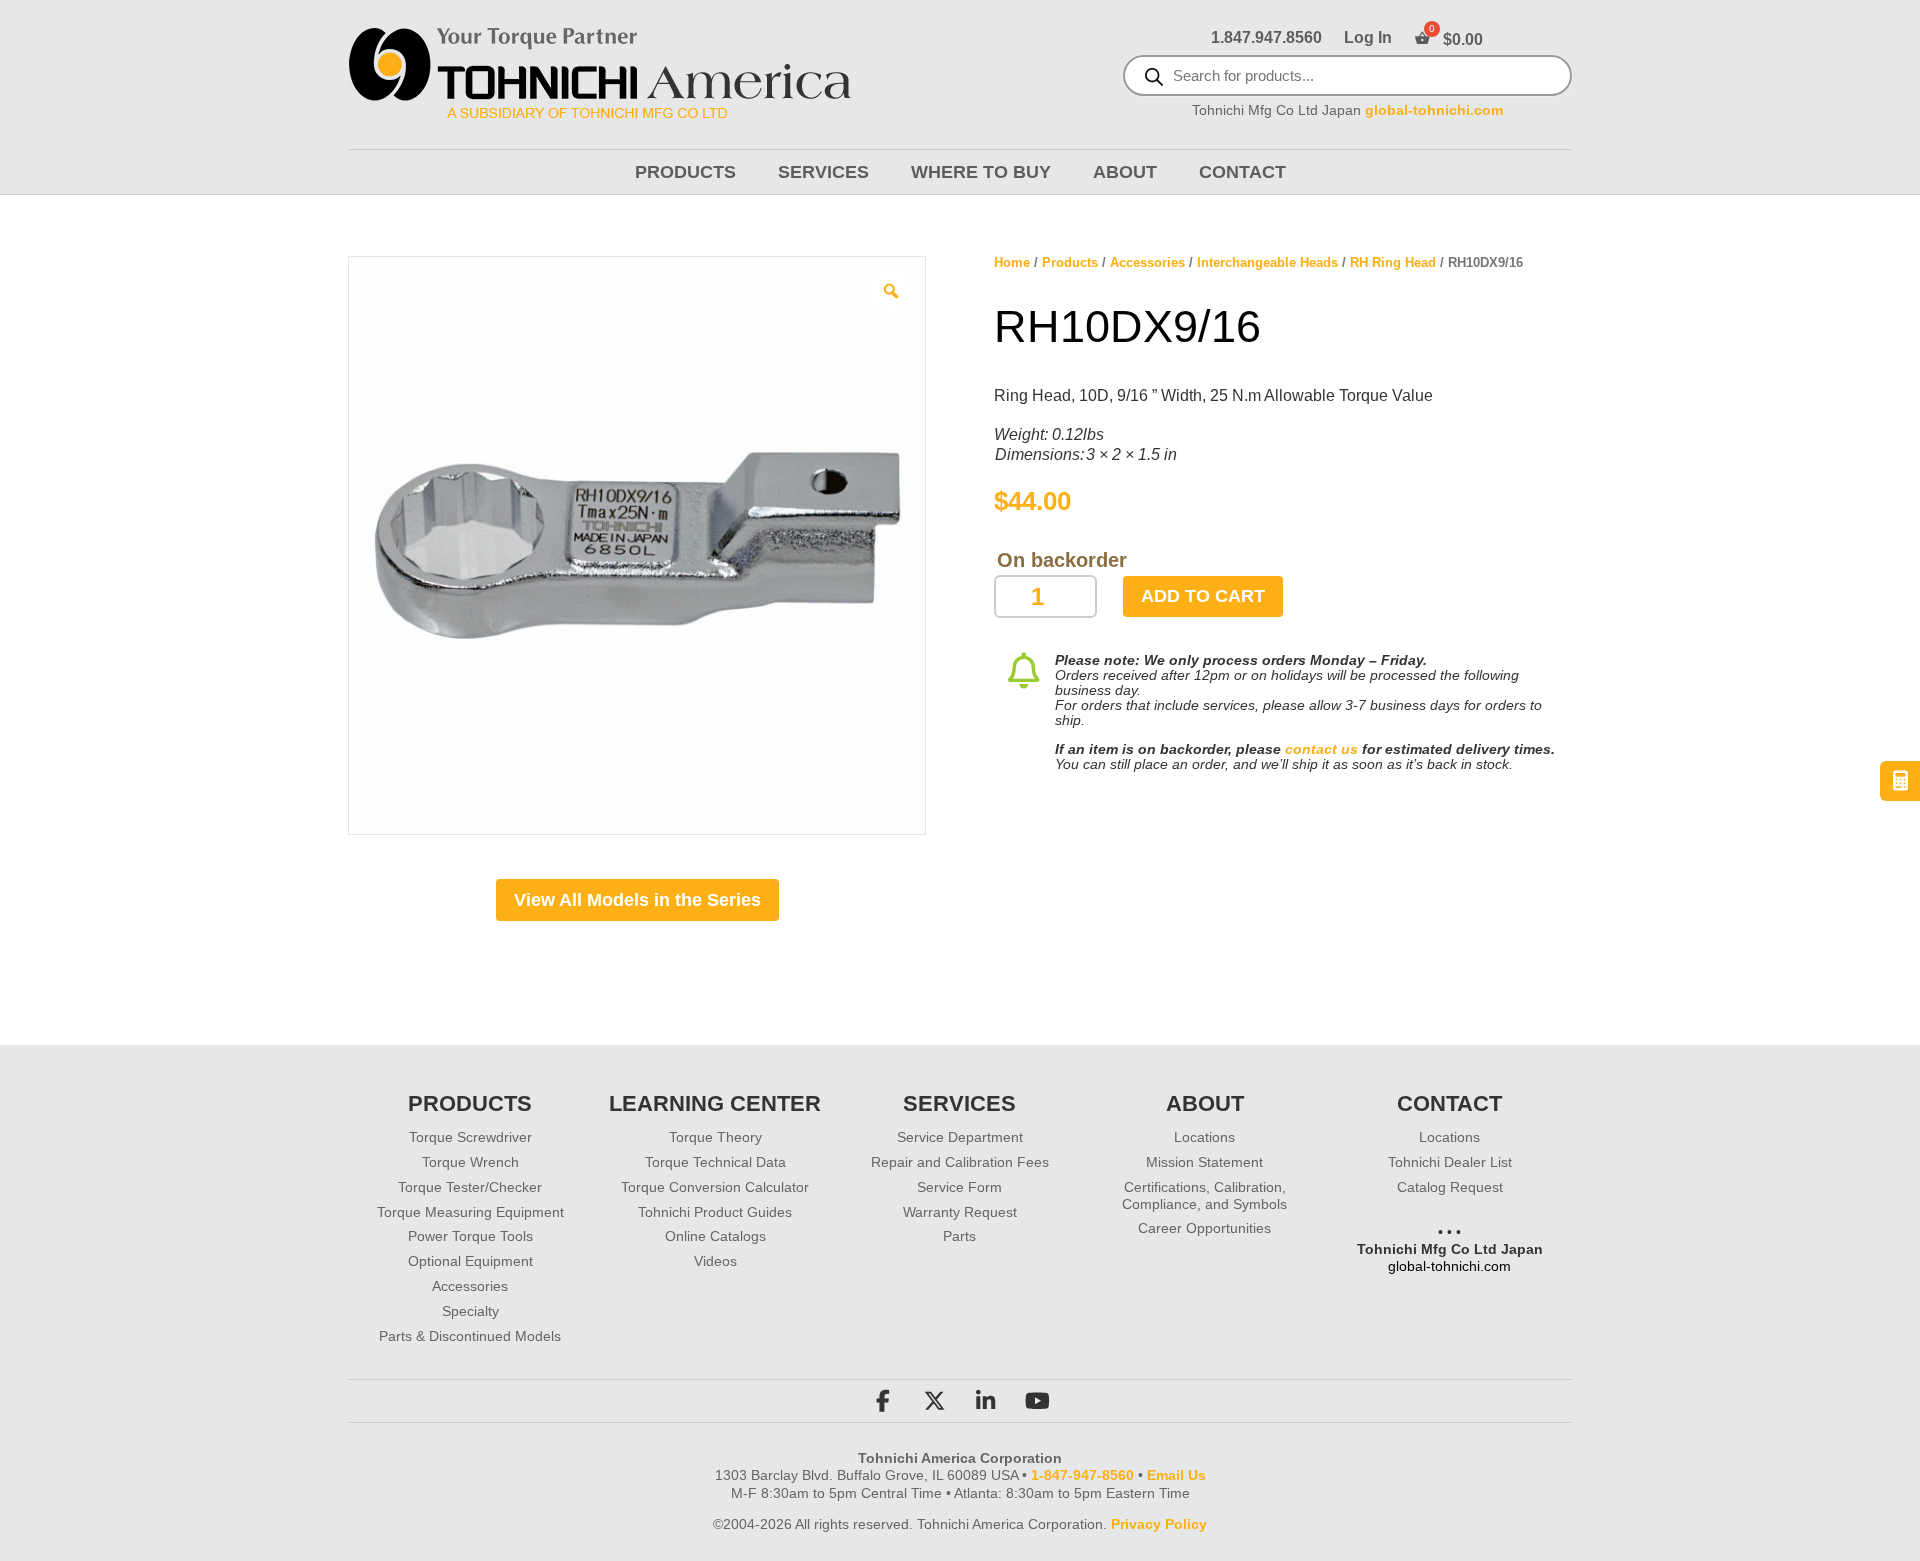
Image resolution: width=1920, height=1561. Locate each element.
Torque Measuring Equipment (470, 1212)
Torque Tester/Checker (470, 1187)
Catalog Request (1450, 1187)
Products (685, 172)
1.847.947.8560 (1266, 38)
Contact (1242, 172)
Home (1012, 262)
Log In (1368, 38)
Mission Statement (1204, 1162)
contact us (1321, 749)
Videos (715, 1261)
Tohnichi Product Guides (715, 1212)
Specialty (470, 1311)
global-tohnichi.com (1434, 110)
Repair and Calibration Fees (960, 1162)
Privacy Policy (1159, 1524)
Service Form (959, 1187)
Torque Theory (715, 1137)
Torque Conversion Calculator (715, 1187)
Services (823, 172)
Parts (959, 1236)
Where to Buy (981, 172)
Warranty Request (960, 1212)
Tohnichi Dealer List (1450, 1162)
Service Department (960, 1137)
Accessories (1147, 262)
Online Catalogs (715, 1236)
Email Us (1176, 1475)
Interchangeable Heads (1267, 262)
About (1125, 172)
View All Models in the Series (637, 900)
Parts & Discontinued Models (470, 1336)
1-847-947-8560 (1082, 1475)
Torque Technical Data (715, 1162)
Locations (1204, 1137)
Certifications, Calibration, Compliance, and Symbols (1204, 1195)
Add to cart (1203, 596)
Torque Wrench (470, 1162)
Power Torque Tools (470, 1236)
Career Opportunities (1204, 1228)
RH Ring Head (1393, 262)
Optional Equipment (470, 1261)
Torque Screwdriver (470, 1137)
